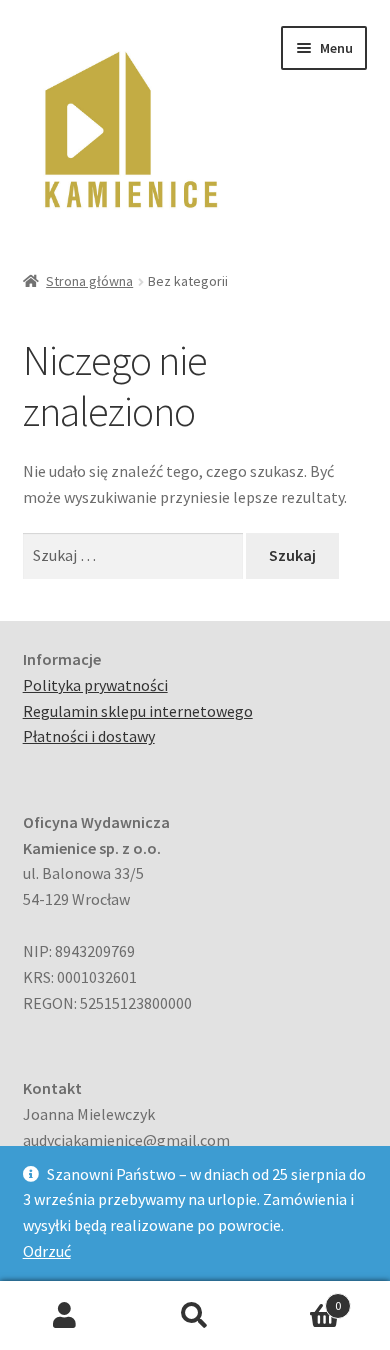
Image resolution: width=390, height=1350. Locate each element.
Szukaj (195, 1316)
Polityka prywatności (95, 685)
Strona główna (89, 281)
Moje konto (65, 1316)
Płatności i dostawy (89, 736)
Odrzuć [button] (47, 1251)
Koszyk (300, 1298)
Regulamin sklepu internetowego (138, 711)
